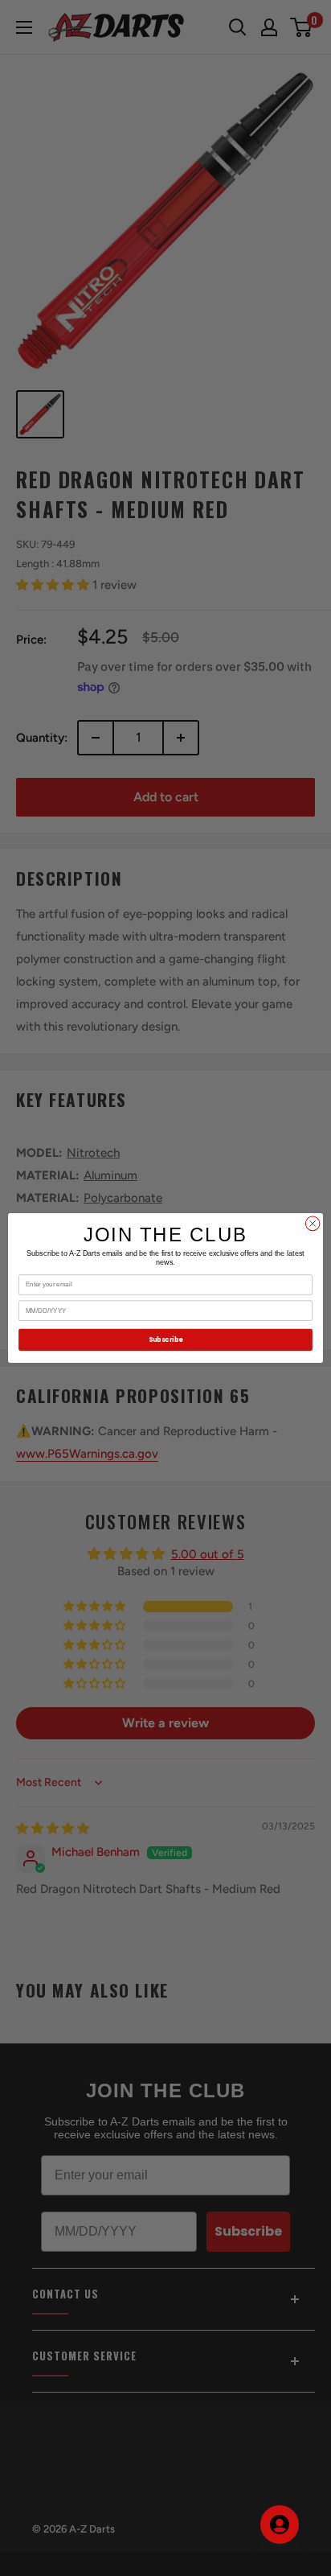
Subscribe (165, 1339)
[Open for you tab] (280, 2525)
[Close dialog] (313, 1224)
